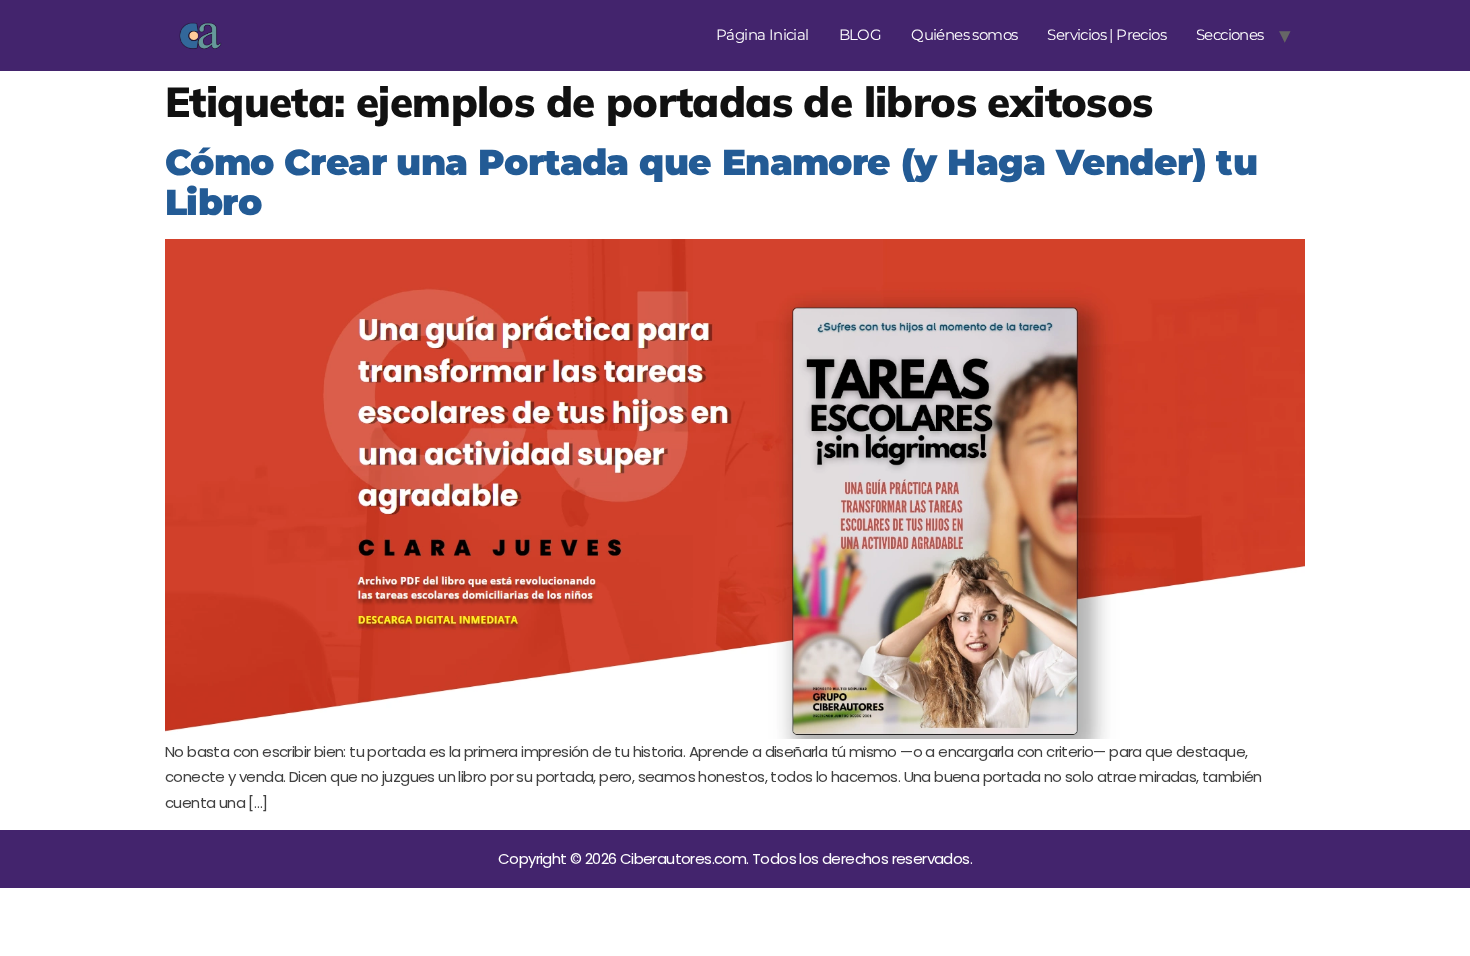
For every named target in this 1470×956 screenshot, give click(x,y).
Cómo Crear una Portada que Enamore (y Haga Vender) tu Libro (711, 182)
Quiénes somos (964, 34)
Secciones (1230, 34)
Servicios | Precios (1106, 34)
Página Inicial (762, 34)
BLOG (860, 34)
